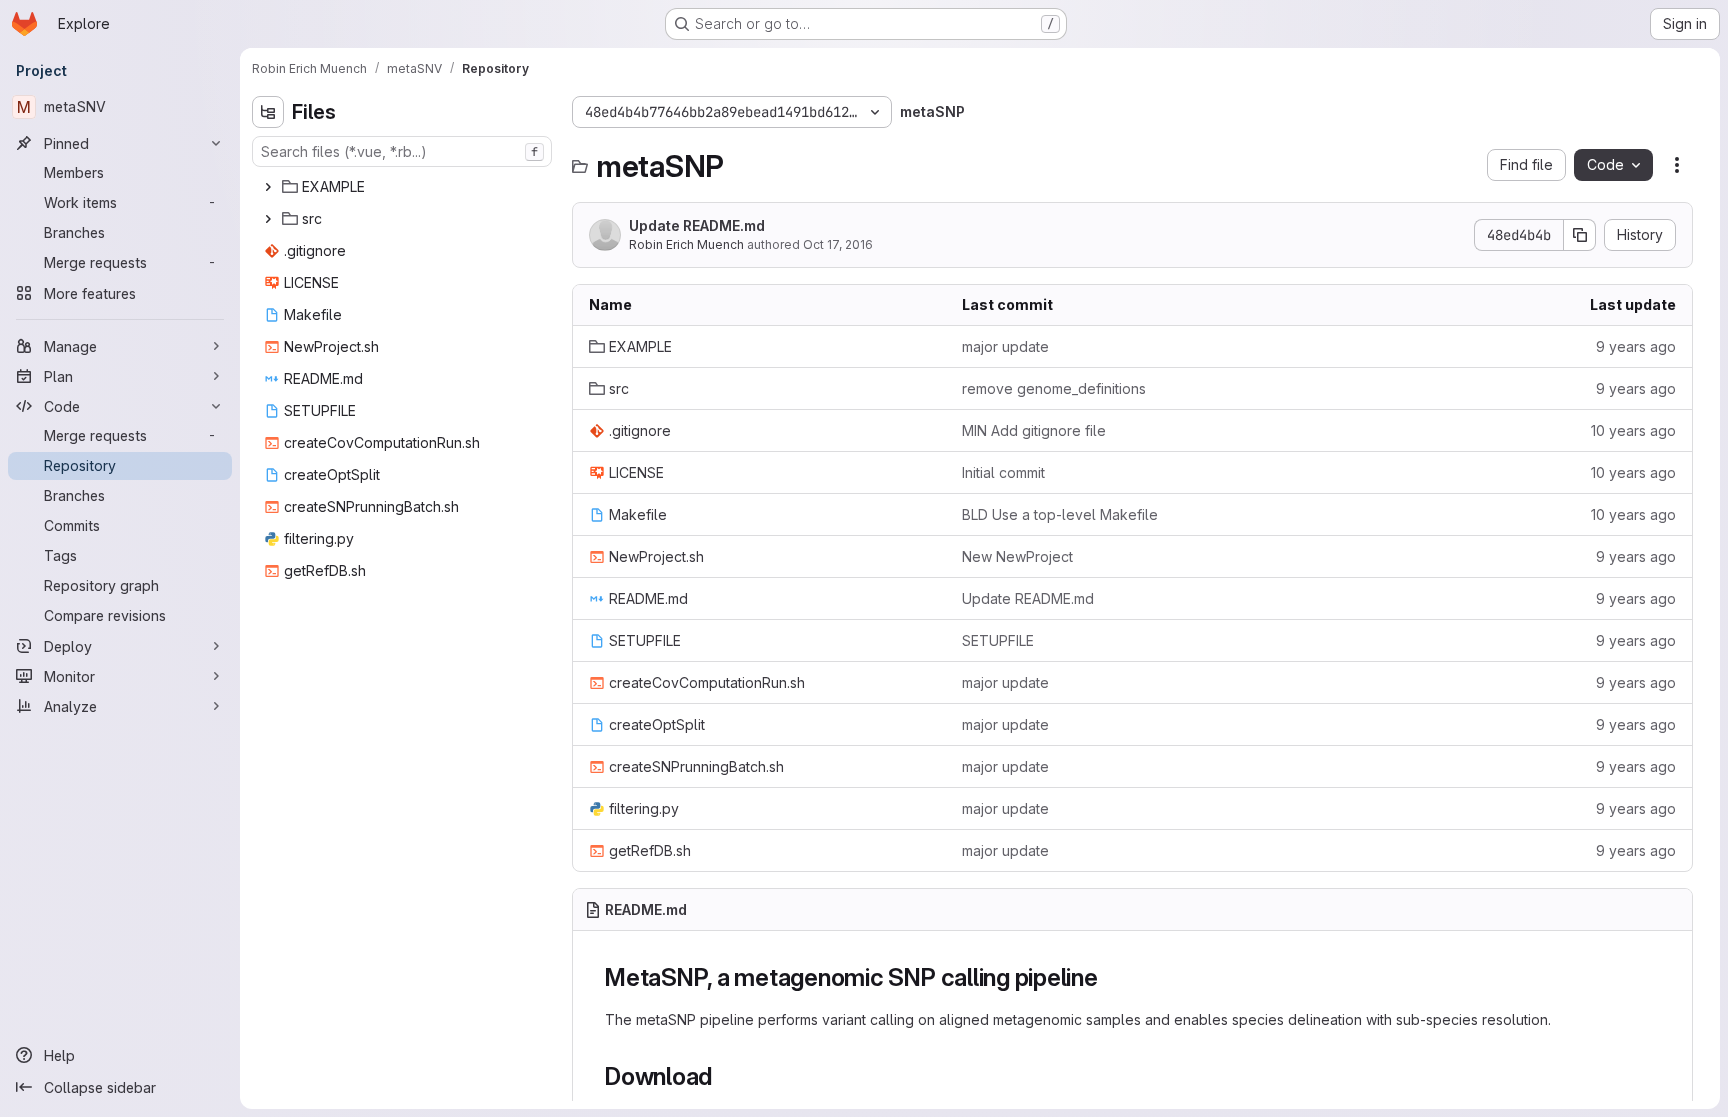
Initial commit (1003, 472)
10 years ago (1633, 430)
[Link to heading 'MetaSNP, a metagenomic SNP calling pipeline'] (1111, 977)
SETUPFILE (998, 640)
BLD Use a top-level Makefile (1060, 514)
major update (1005, 346)
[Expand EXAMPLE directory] (268, 187)
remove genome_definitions (1054, 388)
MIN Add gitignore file (1034, 430)
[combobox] (402, 151)
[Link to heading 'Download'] (725, 1076)
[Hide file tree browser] (268, 112)
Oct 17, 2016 (838, 244)
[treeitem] (404, 187)
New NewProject (1017, 556)
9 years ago (1636, 346)
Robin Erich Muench (686, 244)
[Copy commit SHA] (1580, 235)
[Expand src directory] (268, 219)
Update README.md (697, 225)
